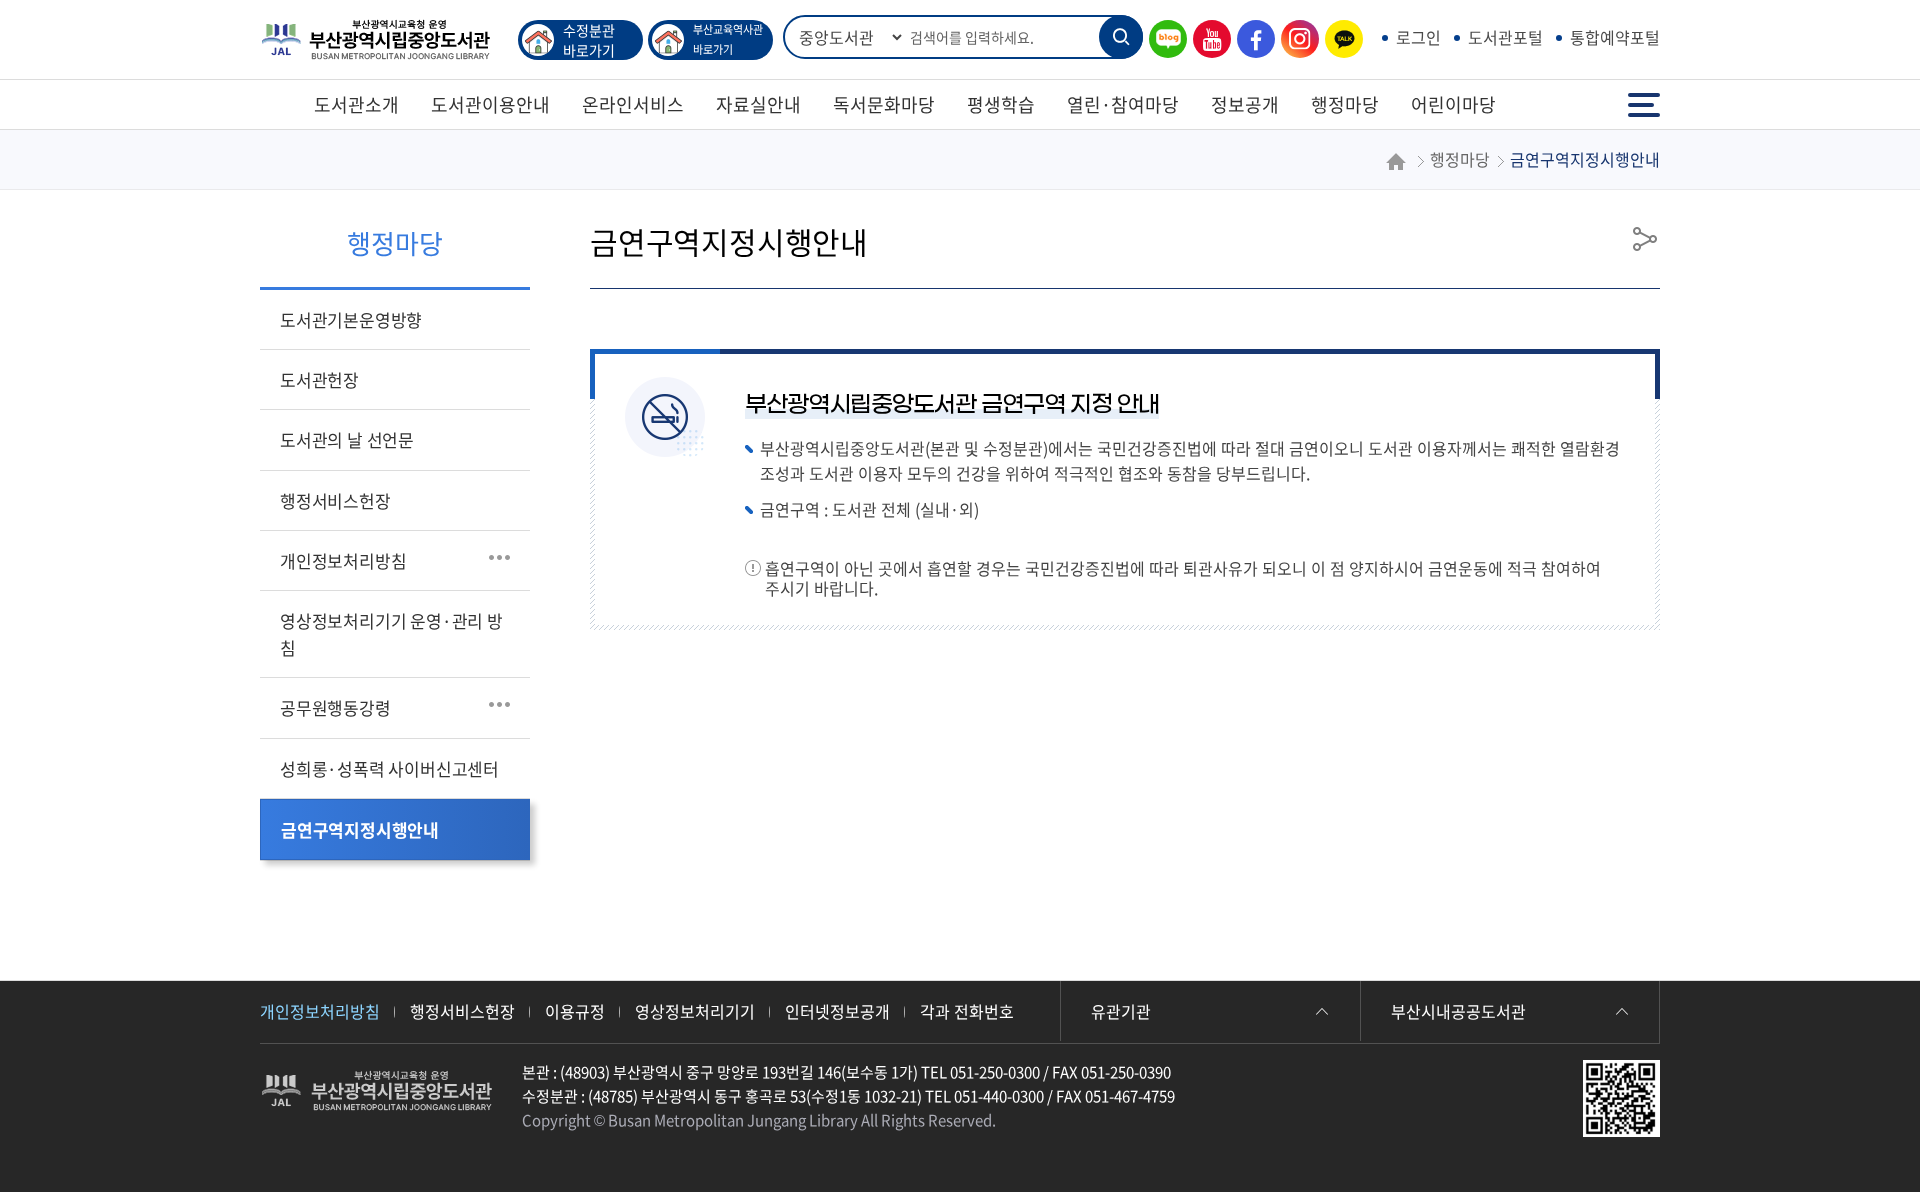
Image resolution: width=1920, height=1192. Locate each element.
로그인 (1418, 37)
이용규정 (575, 1011)
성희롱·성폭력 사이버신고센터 (389, 768)
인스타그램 (1295, 39)
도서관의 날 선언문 (347, 439)
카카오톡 (1339, 39)
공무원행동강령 (335, 707)
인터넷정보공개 (837, 1011)
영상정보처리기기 (695, 1011)
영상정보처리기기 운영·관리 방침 (391, 634)
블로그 (1163, 39)
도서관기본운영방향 (351, 319)
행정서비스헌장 (335, 500)
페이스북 (1251, 39)
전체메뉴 (1646, 95)
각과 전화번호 (967, 1011)
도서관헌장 (319, 379)
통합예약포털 (1615, 37)
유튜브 (1207, 39)
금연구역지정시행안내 (360, 829)
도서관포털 (1505, 37)
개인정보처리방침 (343, 560)
